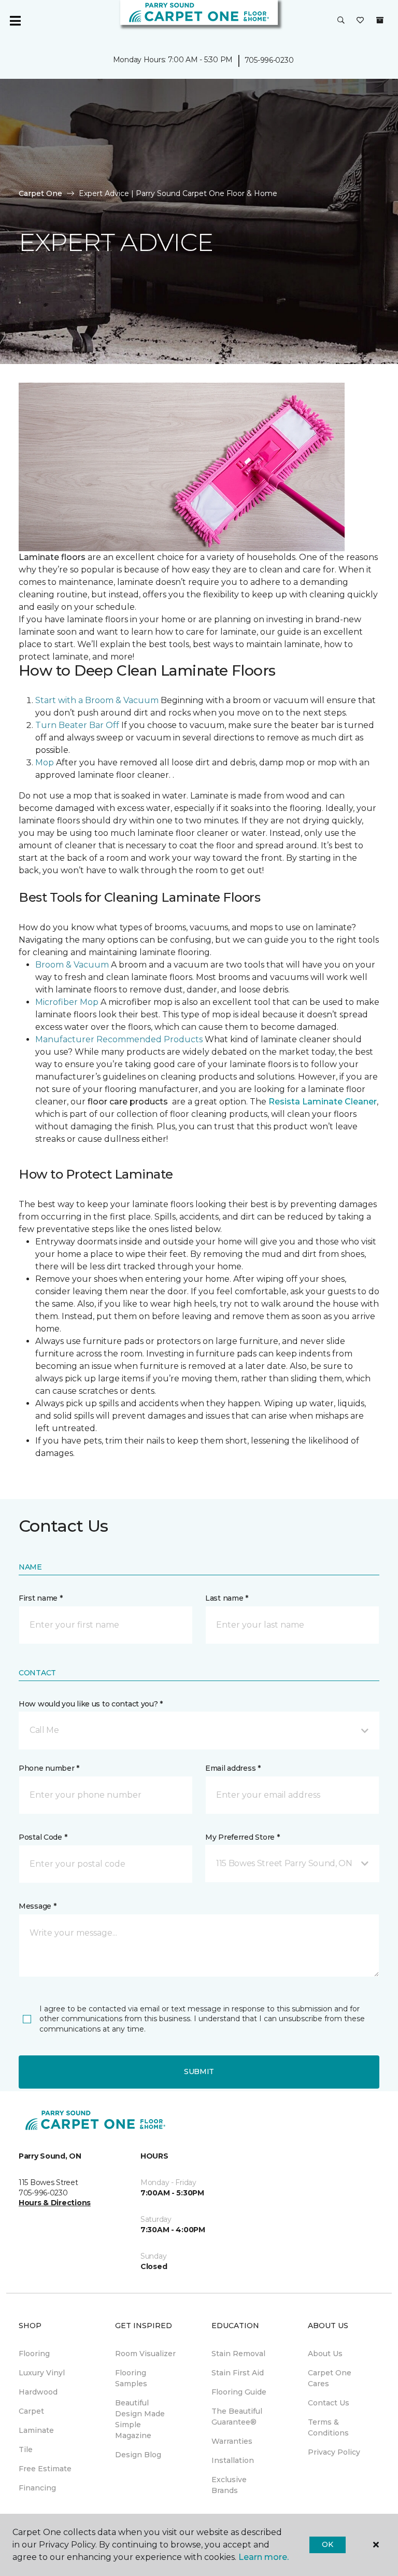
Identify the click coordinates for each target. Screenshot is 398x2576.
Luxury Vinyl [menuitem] (42, 2373)
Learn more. (264, 2557)
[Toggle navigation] (15, 21)
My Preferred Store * (242, 1837)
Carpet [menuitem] (31, 2411)
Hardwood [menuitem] (38, 2392)
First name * (41, 1598)
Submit (199, 2071)
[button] (341, 21)
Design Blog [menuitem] (138, 2455)
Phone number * (49, 1768)
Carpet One (40, 193)
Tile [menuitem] (26, 2449)
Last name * (227, 1598)
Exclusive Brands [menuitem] (229, 2485)
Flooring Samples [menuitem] (131, 2378)
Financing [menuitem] (37, 2488)
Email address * (233, 1768)
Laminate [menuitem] (36, 2430)
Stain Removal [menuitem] (238, 2354)
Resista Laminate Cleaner (323, 1102)
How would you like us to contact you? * (91, 1704)
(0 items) (380, 20)
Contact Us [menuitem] (329, 2403)
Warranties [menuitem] (232, 2441)
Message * (37, 1906)
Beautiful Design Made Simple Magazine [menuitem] (140, 2419)
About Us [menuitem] (325, 2354)
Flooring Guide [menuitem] (239, 2392)
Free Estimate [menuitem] (45, 2469)
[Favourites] (360, 21)
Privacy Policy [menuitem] (334, 2452)
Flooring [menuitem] (34, 2354)
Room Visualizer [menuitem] (145, 2354)
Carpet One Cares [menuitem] (330, 2378)
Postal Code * (43, 1837)
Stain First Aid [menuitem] (238, 2373)
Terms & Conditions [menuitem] (328, 2427)
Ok (327, 2544)
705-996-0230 (269, 60)
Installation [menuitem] (233, 2460)
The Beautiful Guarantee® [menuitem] (237, 2417)
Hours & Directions (55, 2203)
